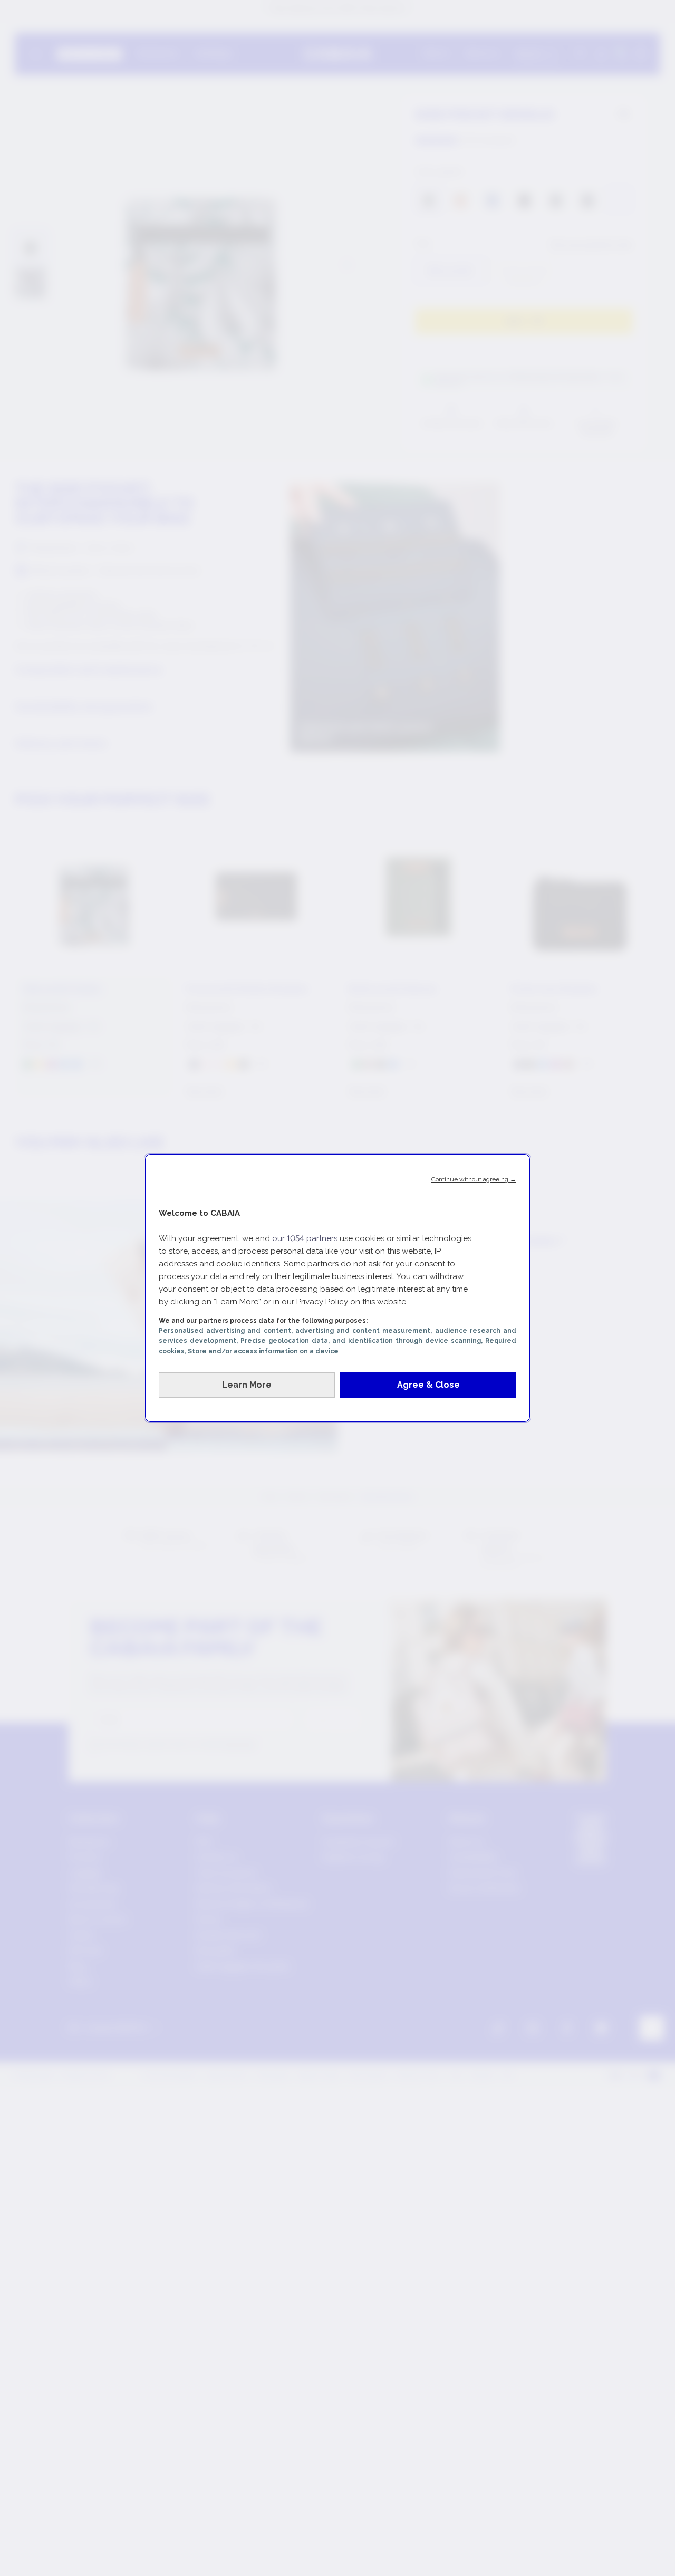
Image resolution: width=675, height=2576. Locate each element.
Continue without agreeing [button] (474, 1179)
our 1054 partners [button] (305, 1238)
